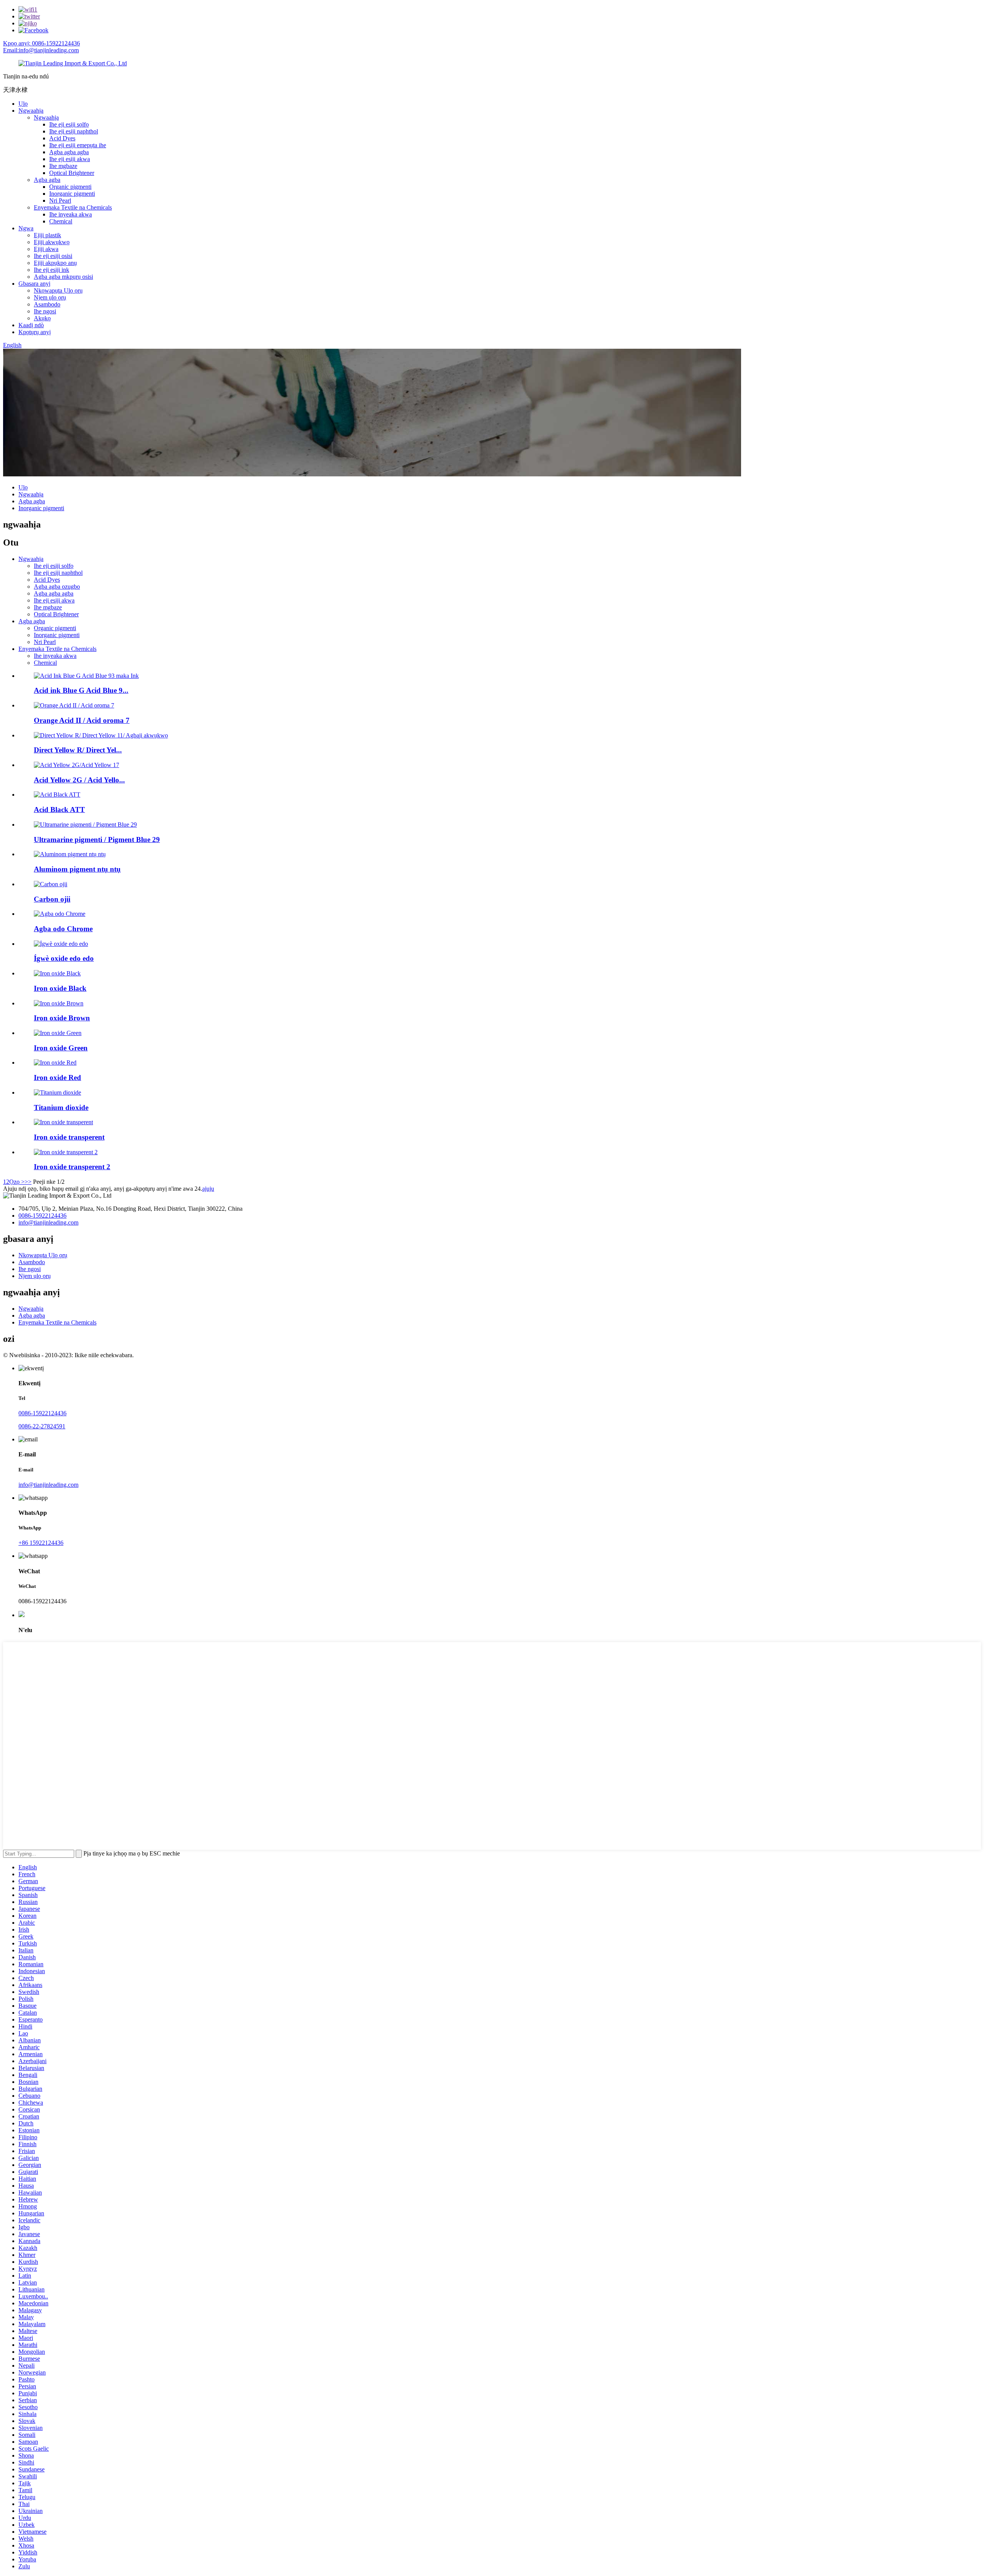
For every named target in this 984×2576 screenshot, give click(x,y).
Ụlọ (23, 104)
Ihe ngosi (45, 311)
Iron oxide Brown (62, 1018)
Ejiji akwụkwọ (52, 242)
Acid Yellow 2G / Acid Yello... (79, 780)
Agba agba (47, 180)
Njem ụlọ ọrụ (50, 297)
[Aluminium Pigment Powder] (70, 854)
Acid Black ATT (59, 810)
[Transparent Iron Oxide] (63, 1122)
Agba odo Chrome (63, 929)
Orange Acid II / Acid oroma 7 (82, 720)
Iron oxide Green (61, 1048)
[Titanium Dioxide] (57, 1092)
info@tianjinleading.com (48, 1222)
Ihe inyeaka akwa (71, 214)
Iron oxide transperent (69, 1137)
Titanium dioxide (61, 1107)
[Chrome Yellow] (60, 914)
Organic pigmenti (70, 187)
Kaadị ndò (31, 325)
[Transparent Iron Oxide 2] (66, 1152)
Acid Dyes (62, 138)
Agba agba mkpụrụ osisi (63, 277)
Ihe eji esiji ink (52, 270)
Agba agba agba (69, 152)
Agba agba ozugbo (57, 587)
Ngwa (26, 228)
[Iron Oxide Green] (58, 1033)
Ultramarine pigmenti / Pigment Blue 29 (97, 840)
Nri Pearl (60, 201)
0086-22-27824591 (42, 1426)
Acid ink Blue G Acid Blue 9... (81, 690)
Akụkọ (42, 318)
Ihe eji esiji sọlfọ (69, 124)
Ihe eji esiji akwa (70, 159)
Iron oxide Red (57, 1077)
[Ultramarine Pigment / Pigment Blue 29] (85, 825)
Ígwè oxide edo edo (64, 958)
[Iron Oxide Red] (55, 1063)
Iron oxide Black (60, 988)
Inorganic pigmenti (72, 194)
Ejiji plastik (47, 235)
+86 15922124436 (41, 1543)
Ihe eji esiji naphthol (74, 131)
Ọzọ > (17, 1182)
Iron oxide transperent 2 (72, 1167)
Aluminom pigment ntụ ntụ (77, 869)
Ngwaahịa (31, 111)
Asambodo (47, 304)
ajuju (208, 1189)
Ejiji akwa (46, 249)
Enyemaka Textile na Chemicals (73, 207)
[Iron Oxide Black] (57, 973)
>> (28, 1182)
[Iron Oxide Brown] (59, 1003)
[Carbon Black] (51, 884)
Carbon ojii (52, 899)
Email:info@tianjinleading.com (41, 50)
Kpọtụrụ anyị (35, 332)
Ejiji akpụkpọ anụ (55, 263)
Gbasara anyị (34, 284)
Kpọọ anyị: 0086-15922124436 (42, 43)
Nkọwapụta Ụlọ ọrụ (58, 290)
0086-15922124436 (42, 1216)
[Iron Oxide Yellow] (61, 944)
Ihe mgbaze (63, 166)
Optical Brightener (72, 173)
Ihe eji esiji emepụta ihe (78, 145)
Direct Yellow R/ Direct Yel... (78, 750)
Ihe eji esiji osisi (53, 256)
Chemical (61, 221)
